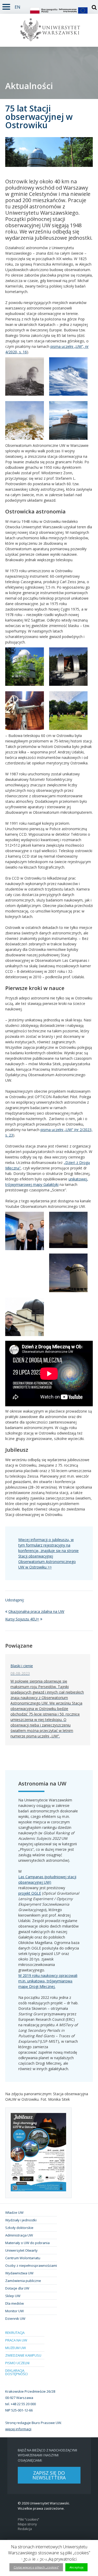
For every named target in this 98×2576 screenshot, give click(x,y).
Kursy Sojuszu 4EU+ (22, 1619)
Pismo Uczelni (17, 2363)
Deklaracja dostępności (16, 2372)
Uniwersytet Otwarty (21, 2250)
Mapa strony (27, 2524)
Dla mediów (15, 2303)
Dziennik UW (15, 2319)
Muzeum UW (16, 2348)
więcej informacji (18, 2429)
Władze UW (14, 2212)
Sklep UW (13, 2296)
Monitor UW (15, 2311)
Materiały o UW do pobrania (27, 2243)
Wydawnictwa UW (19, 2273)
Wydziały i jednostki (21, 2220)
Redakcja (25, 2529)
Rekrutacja (15, 2333)
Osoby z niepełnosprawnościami (31, 2265)
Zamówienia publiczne (23, 2281)
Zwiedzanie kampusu (23, 2355)
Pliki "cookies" (28, 2519)
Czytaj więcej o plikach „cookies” (36, 2567)
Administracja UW (19, 2235)
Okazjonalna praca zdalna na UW (36, 1611)
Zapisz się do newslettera (49, 2475)
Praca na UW (16, 2340)
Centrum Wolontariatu (23, 2258)
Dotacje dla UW (17, 2288)
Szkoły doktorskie (19, 2228)
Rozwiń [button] (6, 6)
